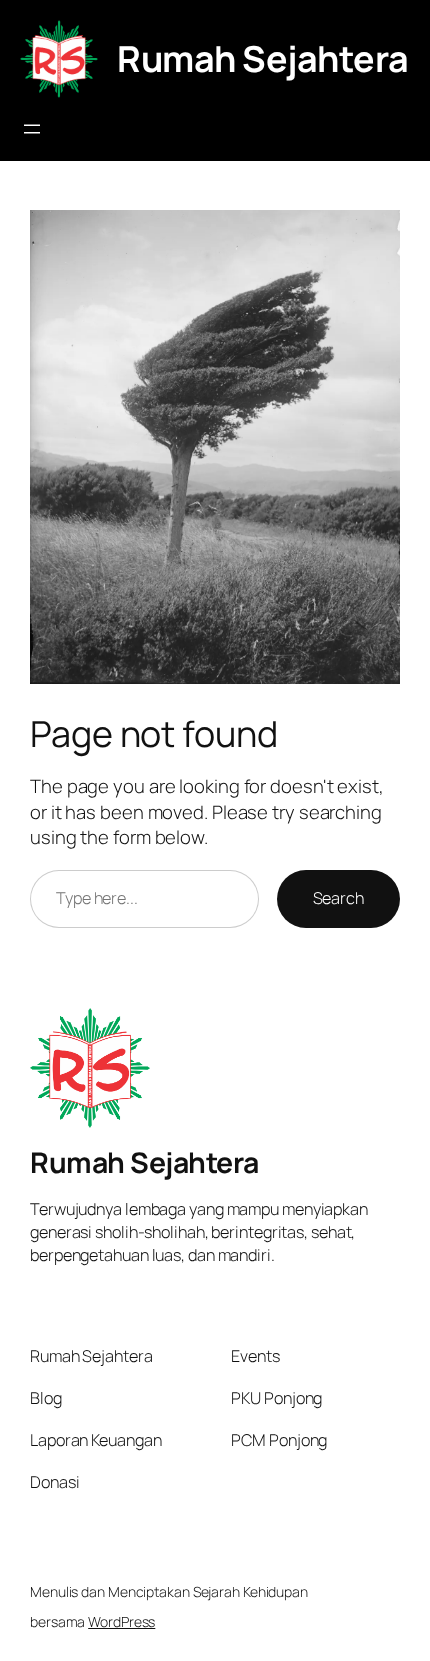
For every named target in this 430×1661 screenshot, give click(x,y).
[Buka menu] (32, 129)
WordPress (121, 1621)
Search (338, 898)
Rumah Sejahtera (263, 58)
